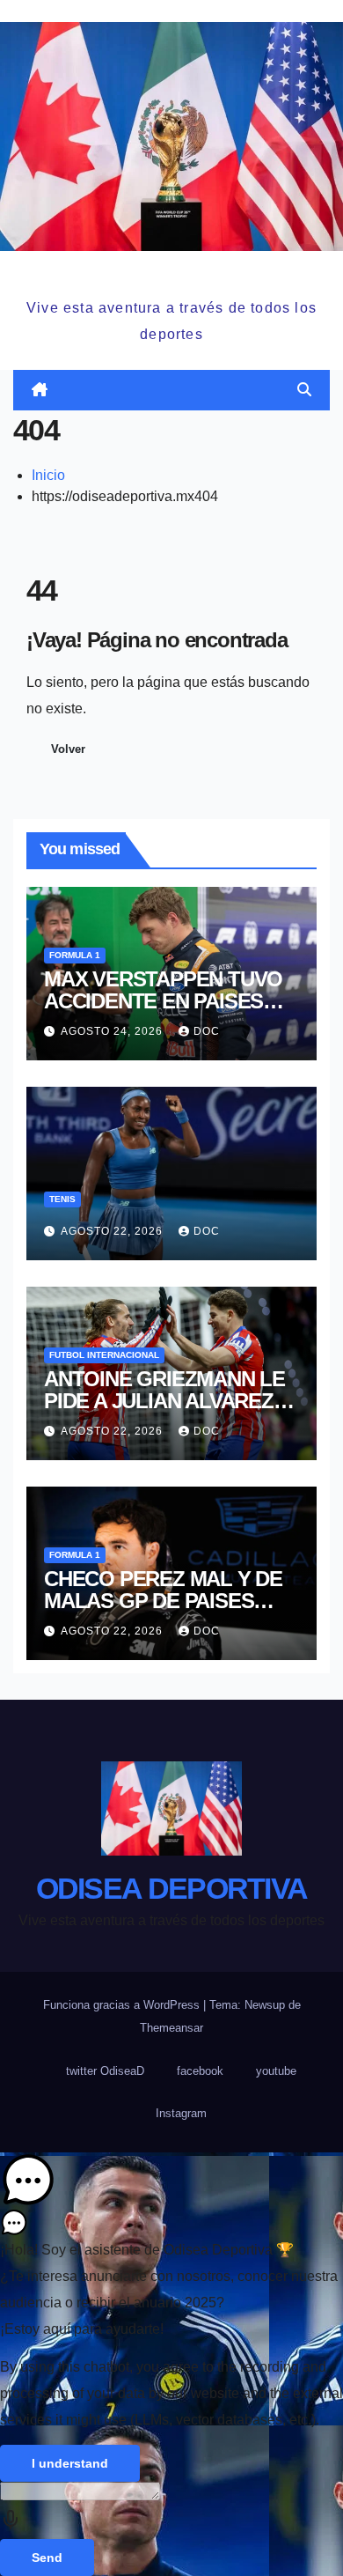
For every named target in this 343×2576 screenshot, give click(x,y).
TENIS (62, 1199)
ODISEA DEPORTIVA (171, 272)
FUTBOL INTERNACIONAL (104, 1355)
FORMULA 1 (75, 955)
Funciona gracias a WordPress (123, 2005)
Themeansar (171, 2028)
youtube (276, 2071)
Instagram (181, 2113)
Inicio (48, 475)
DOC (207, 1031)
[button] (304, 390)
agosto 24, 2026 (113, 1031)
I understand (70, 2463)
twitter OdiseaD (105, 2071)
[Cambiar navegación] (175, 390)
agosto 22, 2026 (113, 1231)
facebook (200, 2071)
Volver (68, 749)
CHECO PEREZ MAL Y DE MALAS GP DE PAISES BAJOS (163, 1601)
